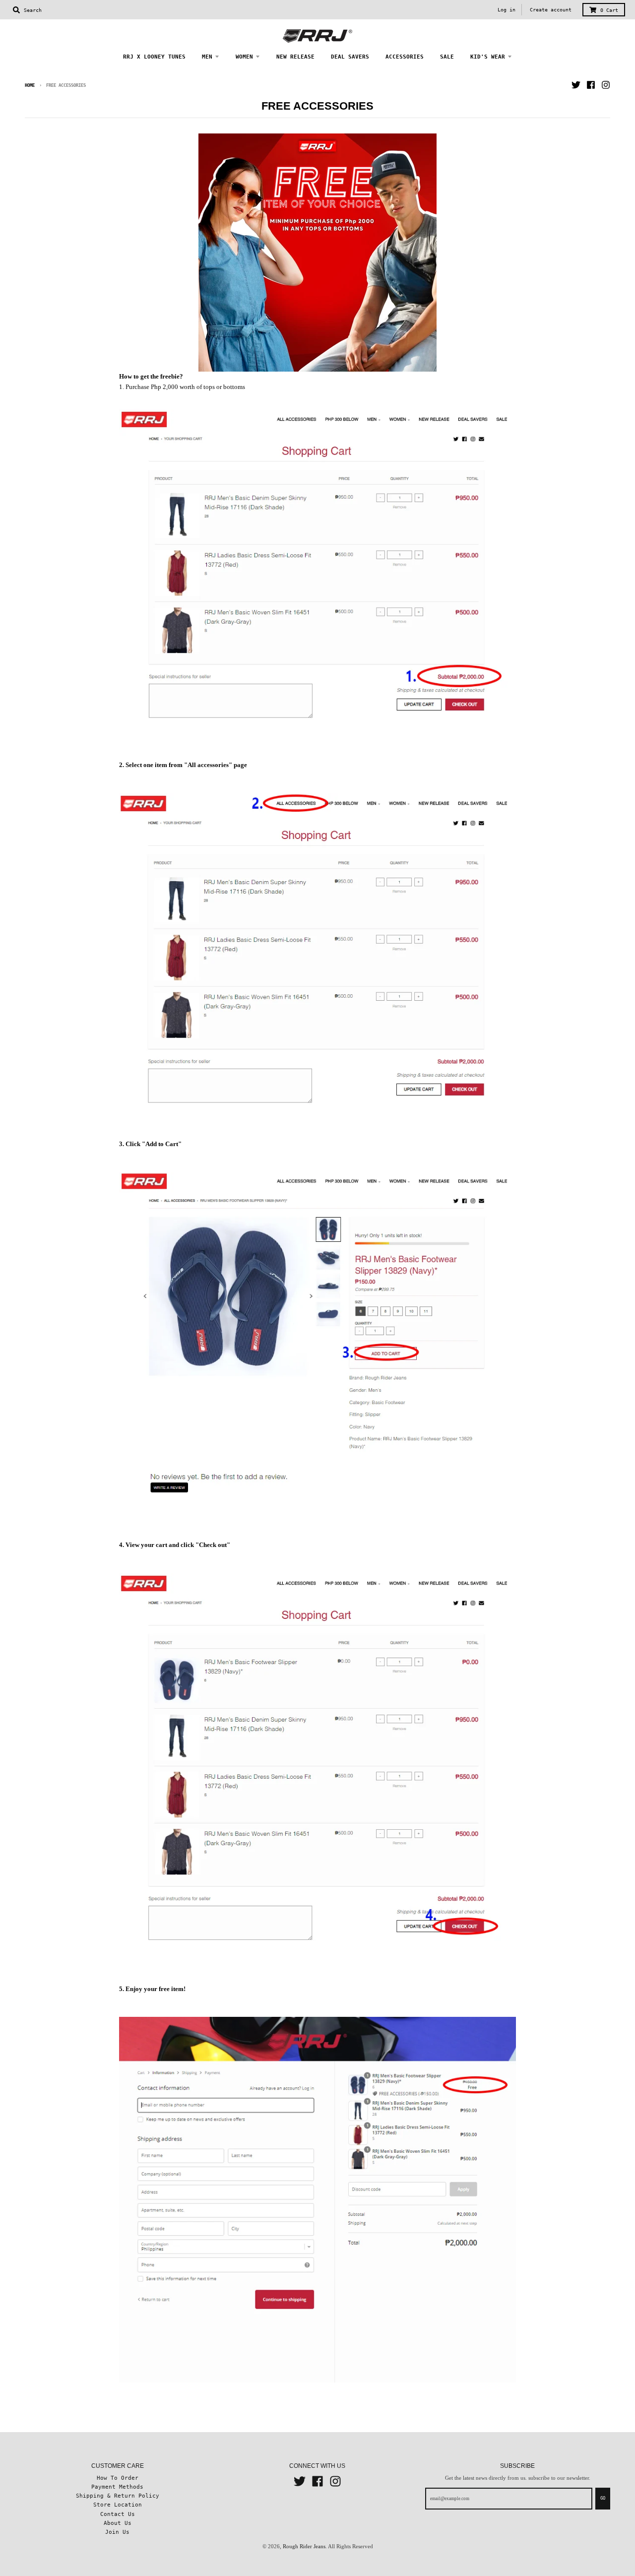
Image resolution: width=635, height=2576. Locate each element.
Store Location (118, 2505)
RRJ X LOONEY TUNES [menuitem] (154, 57)
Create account (551, 10)
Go (603, 2498)
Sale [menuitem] (447, 57)
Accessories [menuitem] (405, 57)
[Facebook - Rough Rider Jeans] (591, 85)
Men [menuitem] (207, 57)
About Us (118, 2523)
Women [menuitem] (244, 57)
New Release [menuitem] (295, 57)
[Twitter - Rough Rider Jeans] (576, 85)
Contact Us (118, 2514)
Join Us (117, 2532)
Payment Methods (117, 2487)
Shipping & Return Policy (118, 2496)
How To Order (118, 2478)
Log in (507, 10)
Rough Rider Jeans (304, 2546)
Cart (609, 10)
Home (30, 85)
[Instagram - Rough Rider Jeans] (606, 85)
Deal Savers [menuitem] (350, 57)
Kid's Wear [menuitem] (488, 57)
